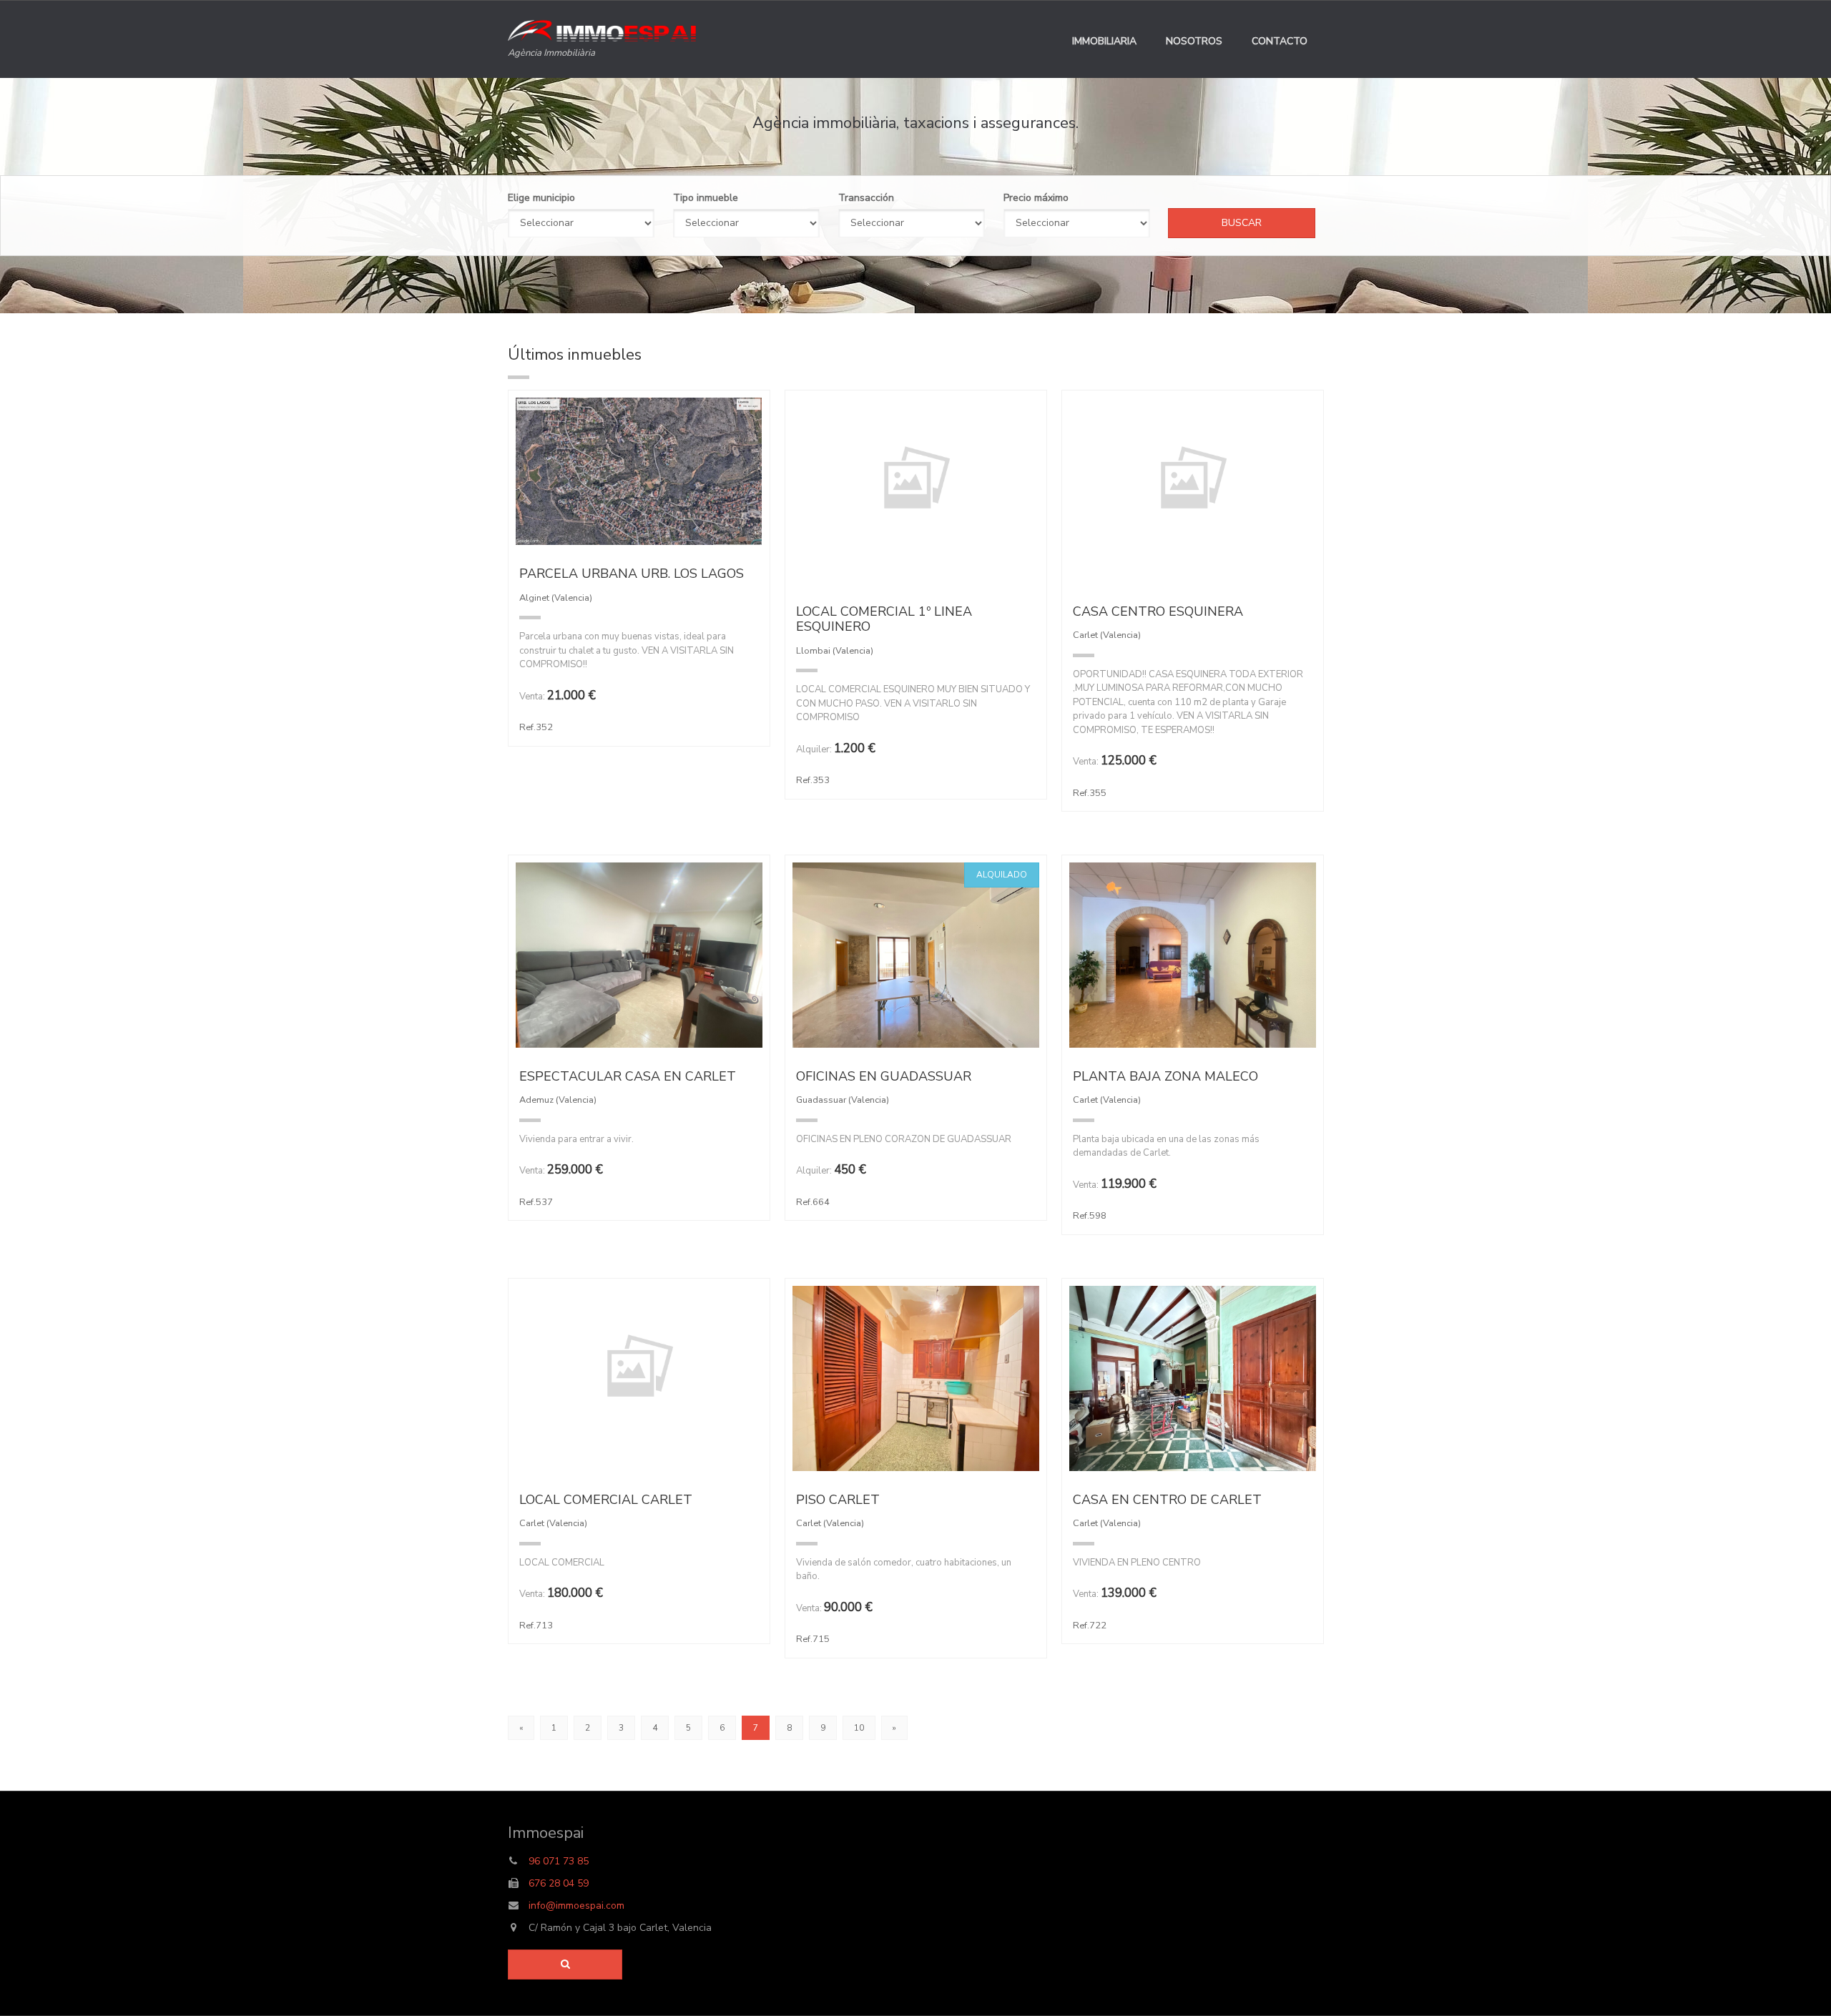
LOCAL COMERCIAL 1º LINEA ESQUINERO (884, 619)
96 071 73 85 (559, 1861)
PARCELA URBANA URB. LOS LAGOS (632, 574)
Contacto (1280, 41)
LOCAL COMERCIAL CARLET (606, 1500)
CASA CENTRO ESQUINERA (1158, 611)
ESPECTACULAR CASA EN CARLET (628, 1076)
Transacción (866, 198)
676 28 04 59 (559, 1883)
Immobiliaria (1104, 41)
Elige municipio (541, 198)
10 (859, 1728)
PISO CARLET (838, 1500)
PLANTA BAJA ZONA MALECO (1165, 1076)
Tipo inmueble (706, 198)
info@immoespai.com (575, 1906)
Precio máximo (1036, 198)
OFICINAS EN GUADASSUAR (884, 1076)
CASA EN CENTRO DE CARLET (1167, 1500)
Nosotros (1194, 41)
